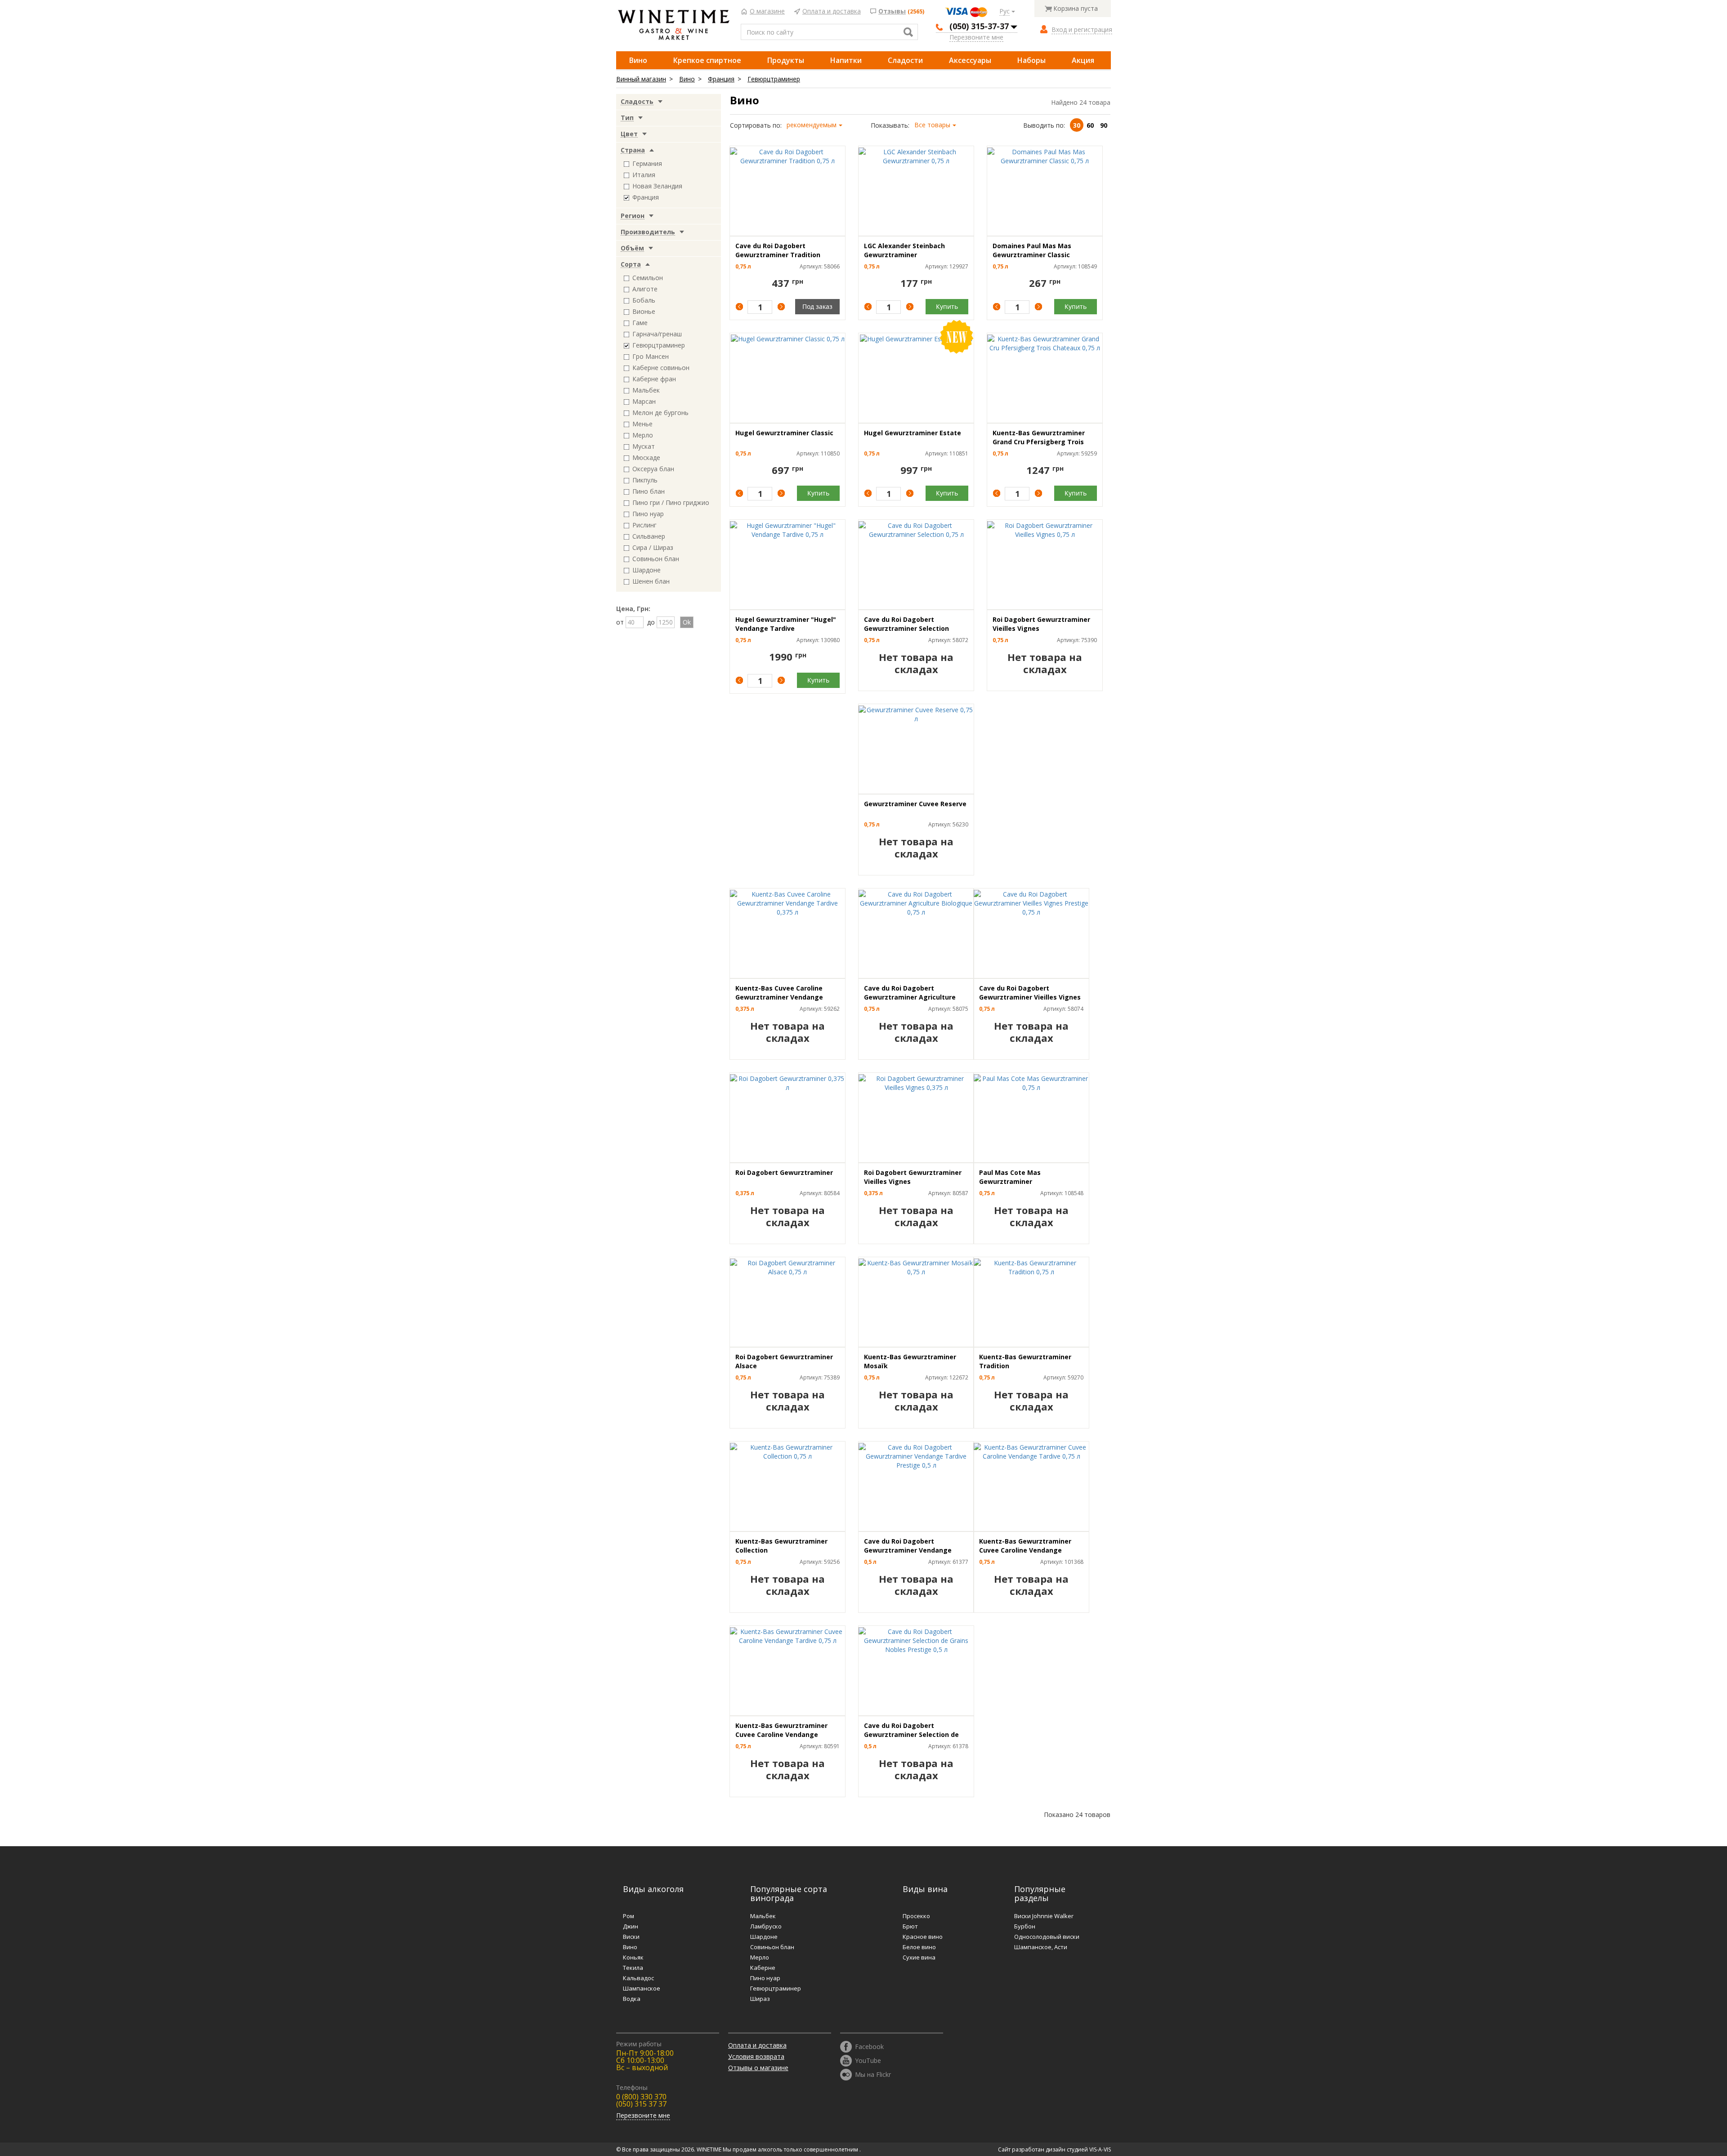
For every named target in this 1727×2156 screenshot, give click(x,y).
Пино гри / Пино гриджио (671, 502)
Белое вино (919, 1947)
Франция (721, 79)
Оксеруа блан (653, 469)
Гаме (640, 323)
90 (1104, 125)
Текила (633, 1968)
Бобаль (644, 300)
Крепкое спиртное (707, 60)
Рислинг (644, 525)
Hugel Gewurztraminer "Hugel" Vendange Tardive (786, 624)
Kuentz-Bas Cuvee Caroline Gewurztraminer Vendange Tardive (779, 997)
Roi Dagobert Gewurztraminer (784, 1172)
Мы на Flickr (873, 2074)
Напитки (846, 60)
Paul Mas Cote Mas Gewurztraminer (1010, 1177)
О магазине (767, 11)
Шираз (760, 1999)
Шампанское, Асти (1041, 1947)
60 (1090, 125)
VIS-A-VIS (1100, 2149)
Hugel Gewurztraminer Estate (913, 433)
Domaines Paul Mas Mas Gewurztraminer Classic (1032, 250)
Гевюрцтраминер (774, 79)
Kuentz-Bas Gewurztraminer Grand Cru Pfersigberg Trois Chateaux (1039, 442)
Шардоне (647, 570)
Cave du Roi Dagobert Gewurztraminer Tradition (778, 250)
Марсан (644, 401)
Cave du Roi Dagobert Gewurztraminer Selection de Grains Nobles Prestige (911, 1734)
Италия (644, 175)
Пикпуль (645, 480)
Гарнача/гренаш (657, 334)
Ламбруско (766, 1926)
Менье (642, 424)
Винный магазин (641, 79)
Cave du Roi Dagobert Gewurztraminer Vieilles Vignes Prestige (1030, 997)
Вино (638, 60)
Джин (631, 1926)
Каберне (763, 1968)
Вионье (644, 311)
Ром (629, 1916)
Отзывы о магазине (758, 2068)
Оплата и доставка (832, 11)
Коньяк (633, 1957)
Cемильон (648, 278)
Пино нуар (648, 514)
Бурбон (1025, 1926)
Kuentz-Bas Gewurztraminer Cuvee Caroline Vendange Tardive (1025, 1550)
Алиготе (645, 289)
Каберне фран (654, 379)
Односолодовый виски (1047, 1937)
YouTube (868, 2060)
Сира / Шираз (653, 547)
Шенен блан (651, 581)
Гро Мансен (651, 356)
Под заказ (817, 306)
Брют (910, 1926)
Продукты (786, 60)
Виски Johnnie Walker (1044, 1916)
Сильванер (649, 536)
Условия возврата (756, 2056)
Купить (947, 306)
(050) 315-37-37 (979, 26)
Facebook (869, 2046)
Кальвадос (638, 1978)
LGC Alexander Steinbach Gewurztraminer (904, 250)
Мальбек (646, 390)
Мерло (643, 435)
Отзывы (892, 11)
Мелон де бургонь (660, 413)
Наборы (1031, 60)
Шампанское (642, 1988)
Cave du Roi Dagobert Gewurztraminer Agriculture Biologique (910, 997)
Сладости (905, 60)
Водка (632, 1999)
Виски (631, 1937)
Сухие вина (919, 1957)
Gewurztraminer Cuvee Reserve (915, 804)
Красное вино (923, 1937)
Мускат (644, 446)
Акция (1083, 60)
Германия (647, 163)
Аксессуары (970, 60)
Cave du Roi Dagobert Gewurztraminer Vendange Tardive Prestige (908, 1550)
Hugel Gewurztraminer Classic (784, 433)
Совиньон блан (656, 559)
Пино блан (649, 491)
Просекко (916, 1916)
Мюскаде (646, 458)
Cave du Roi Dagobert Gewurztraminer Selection (906, 624)
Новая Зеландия (657, 186)
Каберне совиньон (661, 368)
